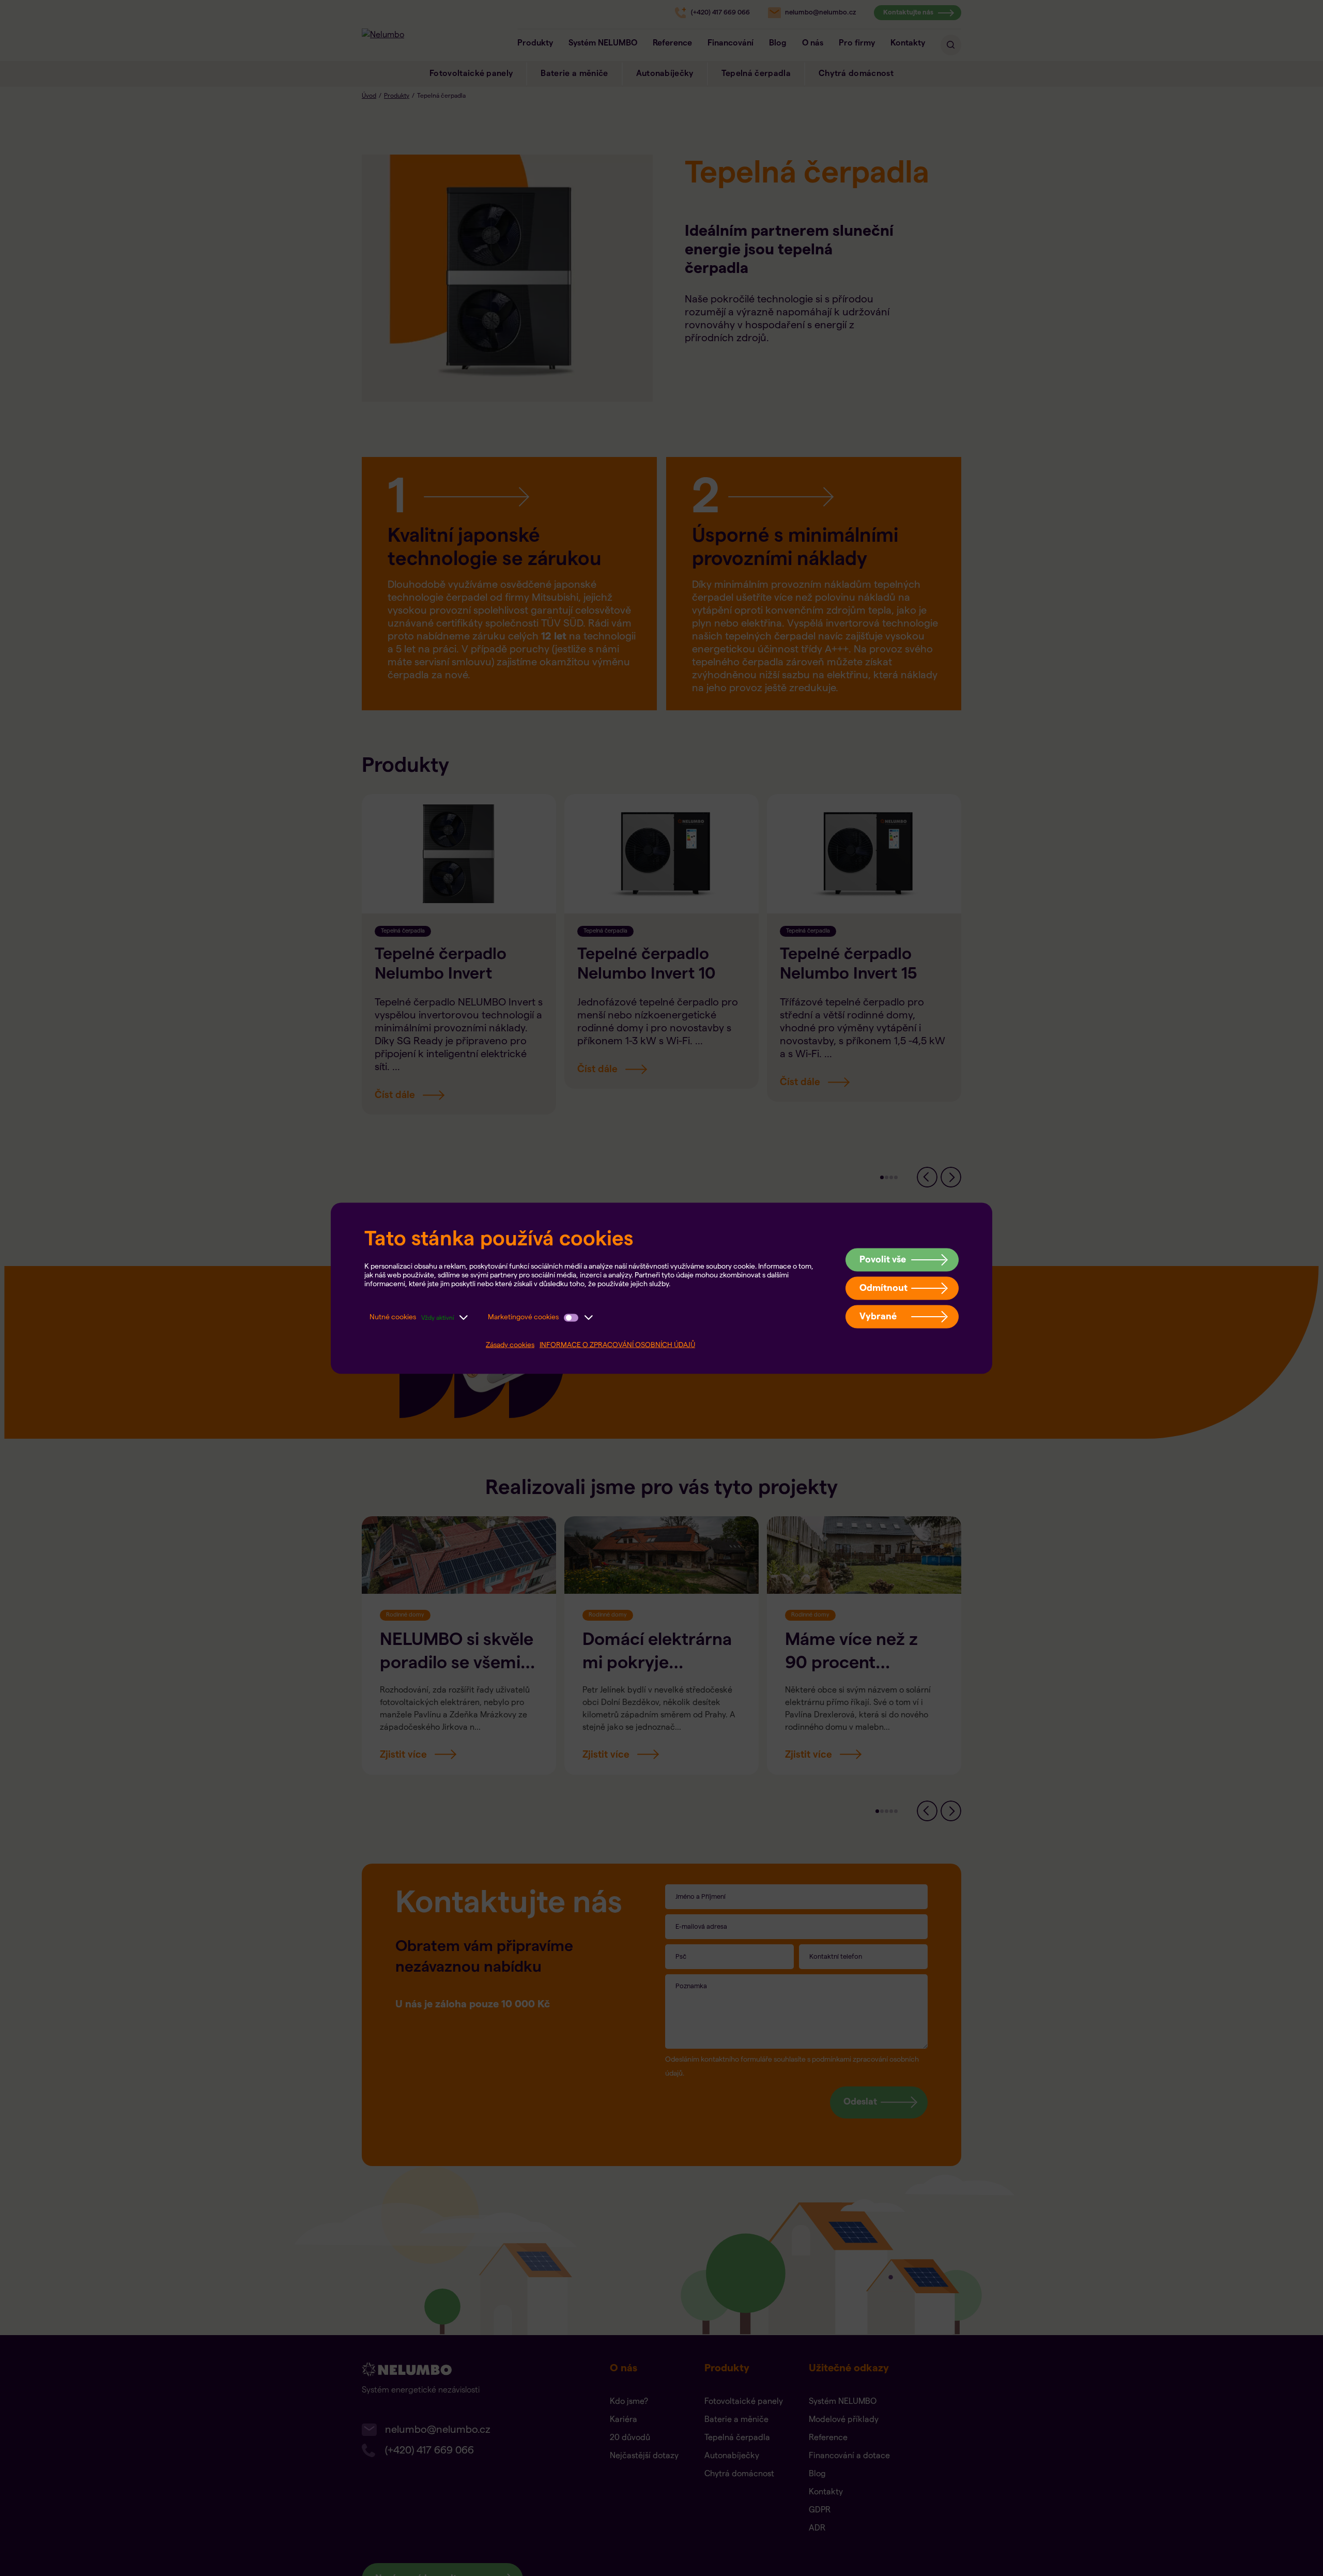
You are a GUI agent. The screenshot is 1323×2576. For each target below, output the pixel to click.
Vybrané (878, 1316)
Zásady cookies (510, 1345)
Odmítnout (883, 1287)
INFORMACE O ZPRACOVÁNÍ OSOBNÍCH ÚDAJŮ (617, 1345)
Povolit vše (883, 1259)
